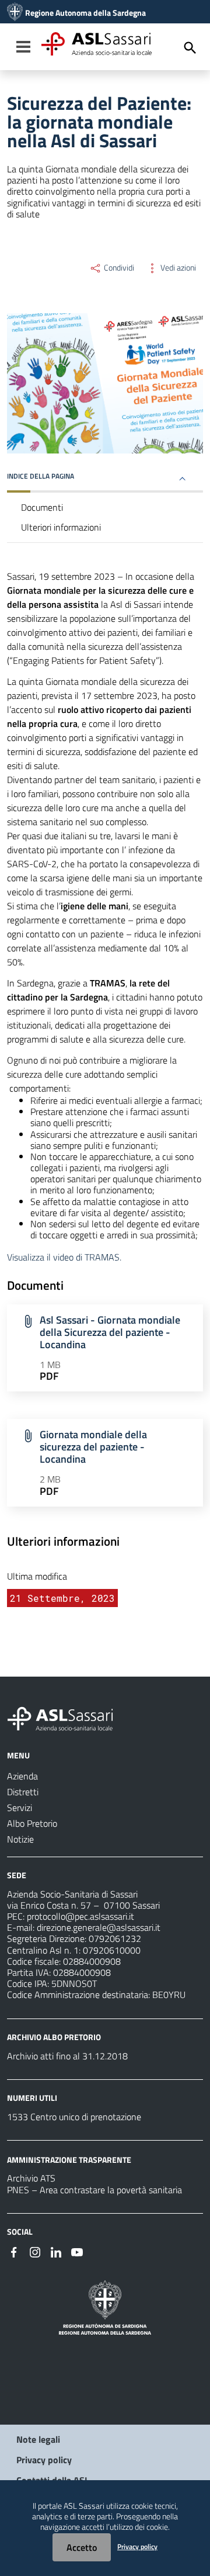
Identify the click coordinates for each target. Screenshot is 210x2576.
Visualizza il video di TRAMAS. (64, 1257)
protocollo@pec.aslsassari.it (80, 1916)
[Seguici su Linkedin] (56, 2251)
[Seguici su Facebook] (14, 2251)
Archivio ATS (31, 2178)
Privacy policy (44, 2460)
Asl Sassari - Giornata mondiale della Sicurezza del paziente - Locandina (110, 1332)
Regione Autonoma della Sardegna (85, 13)
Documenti (42, 507)
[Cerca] (190, 48)
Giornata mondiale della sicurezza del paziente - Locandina (93, 1447)
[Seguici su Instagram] (35, 2251)
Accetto (82, 2547)
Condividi (118, 268)
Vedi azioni (177, 268)
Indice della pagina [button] (41, 476)
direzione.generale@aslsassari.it (99, 1927)
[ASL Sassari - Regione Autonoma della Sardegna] (68, 1718)
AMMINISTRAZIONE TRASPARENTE (69, 2159)
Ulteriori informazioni (61, 527)
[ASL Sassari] (15, 13)
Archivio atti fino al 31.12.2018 (67, 2056)
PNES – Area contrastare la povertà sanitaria (94, 2190)
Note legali (38, 2439)
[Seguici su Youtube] (77, 2251)
